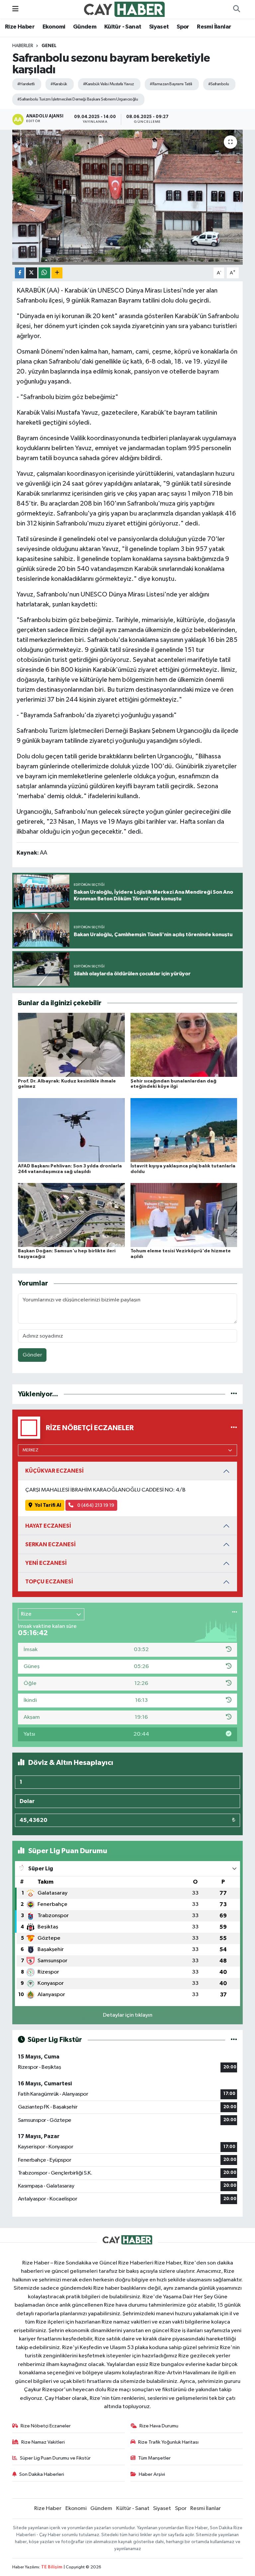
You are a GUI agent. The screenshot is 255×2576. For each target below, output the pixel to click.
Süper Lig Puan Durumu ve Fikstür (55, 2458)
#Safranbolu (219, 84)
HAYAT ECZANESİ (48, 1526)
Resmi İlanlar (214, 27)
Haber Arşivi (152, 2474)
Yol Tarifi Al (48, 1505)
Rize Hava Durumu (159, 2426)
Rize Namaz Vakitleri (43, 2442)
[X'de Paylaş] (32, 273)
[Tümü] (234, 1394)
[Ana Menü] (15, 9)
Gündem (85, 27)
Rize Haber (20, 27)
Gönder (32, 1355)
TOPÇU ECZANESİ (49, 1582)
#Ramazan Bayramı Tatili (171, 84)
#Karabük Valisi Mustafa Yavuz (109, 84)
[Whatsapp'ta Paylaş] (44, 273)
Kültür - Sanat (123, 27)
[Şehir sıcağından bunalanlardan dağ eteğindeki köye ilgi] (184, 1045)
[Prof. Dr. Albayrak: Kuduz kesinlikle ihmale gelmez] (71, 1045)
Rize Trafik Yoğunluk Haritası (168, 2442)
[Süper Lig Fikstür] (234, 2040)
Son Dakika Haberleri (42, 2474)
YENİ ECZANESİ (46, 1563)
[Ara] (236, 9)
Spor (183, 27)
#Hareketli (26, 84)
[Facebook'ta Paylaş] (20, 273)
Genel (49, 46)
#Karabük (59, 84)
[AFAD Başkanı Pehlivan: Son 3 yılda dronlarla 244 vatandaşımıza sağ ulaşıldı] (71, 1130)
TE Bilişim (52, 2567)
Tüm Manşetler (154, 2458)
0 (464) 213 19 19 (95, 1505)
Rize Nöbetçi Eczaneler (46, 2426)
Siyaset (159, 27)
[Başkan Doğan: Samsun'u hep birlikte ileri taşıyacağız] (71, 1215)
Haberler (23, 46)
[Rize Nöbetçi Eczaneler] (234, 1428)
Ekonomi (54, 27)
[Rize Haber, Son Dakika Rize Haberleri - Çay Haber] (125, 9)
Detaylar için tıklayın (128, 2015)
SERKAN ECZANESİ (50, 1544)
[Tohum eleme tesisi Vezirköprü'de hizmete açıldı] (184, 1215)
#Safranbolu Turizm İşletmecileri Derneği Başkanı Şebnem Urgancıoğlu (78, 99)
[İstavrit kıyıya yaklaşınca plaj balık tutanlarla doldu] (184, 1130)
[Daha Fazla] (57, 273)
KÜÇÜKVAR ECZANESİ (54, 1471)
